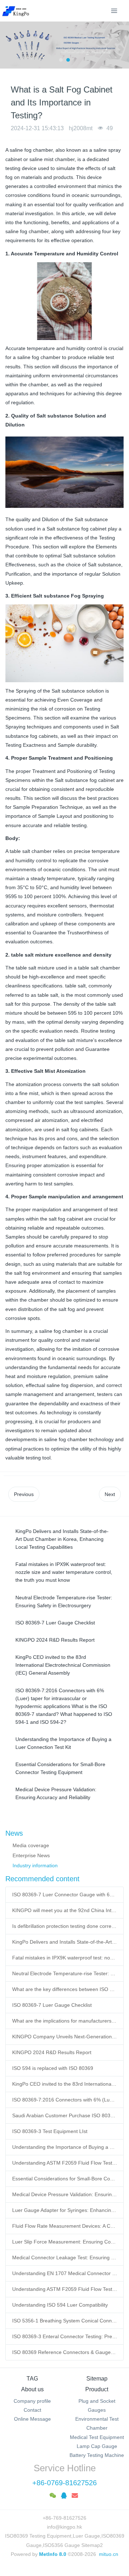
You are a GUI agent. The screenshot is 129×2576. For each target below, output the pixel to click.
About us (32, 2389)
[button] (9, 45)
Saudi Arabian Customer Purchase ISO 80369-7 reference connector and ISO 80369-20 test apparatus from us (65, 2115)
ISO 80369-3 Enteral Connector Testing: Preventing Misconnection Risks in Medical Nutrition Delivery (65, 2336)
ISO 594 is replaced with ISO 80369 (53, 2068)
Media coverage (31, 1845)
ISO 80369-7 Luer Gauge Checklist (52, 2005)
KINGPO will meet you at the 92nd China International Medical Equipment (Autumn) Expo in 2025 (65, 1910)
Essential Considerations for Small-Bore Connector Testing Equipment (65, 2179)
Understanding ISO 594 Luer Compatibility (60, 2305)
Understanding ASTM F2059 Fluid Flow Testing (65, 2289)
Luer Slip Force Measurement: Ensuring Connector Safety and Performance (65, 2242)
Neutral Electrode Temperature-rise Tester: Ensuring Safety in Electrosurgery (65, 1973)
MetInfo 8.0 (53, 2554)
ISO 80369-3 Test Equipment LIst (50, 2131)
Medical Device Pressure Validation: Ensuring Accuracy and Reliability (65, 2194)
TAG (32, 2379)
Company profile (32, 2401)
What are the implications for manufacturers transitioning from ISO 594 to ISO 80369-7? (65, 2021)
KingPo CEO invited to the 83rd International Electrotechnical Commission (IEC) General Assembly (65, 2084)
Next (110, 1494)
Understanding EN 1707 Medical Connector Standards (65, 2273)
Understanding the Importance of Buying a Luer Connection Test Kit (65, 2147)
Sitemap (97, 2379)
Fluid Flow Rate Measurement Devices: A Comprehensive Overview (65, 2226)
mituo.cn (109, 2554)
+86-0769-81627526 (64, 2483)
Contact (32, 2410)
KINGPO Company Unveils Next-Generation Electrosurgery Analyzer (65, 2037)
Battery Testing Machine (97, 2455)
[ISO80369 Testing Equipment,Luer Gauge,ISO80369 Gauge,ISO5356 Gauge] (20, 11)
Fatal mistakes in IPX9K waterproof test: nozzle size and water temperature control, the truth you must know (65, 1958)
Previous (24, 1494)
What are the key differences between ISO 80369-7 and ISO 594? (65, 1989)
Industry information (35, 1865)
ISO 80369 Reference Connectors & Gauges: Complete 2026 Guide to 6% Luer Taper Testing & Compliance (65, 2352)
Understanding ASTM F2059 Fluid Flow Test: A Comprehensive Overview (65, 2163)
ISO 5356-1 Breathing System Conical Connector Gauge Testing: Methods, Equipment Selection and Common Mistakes (65, 2321)
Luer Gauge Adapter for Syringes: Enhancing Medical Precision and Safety (65, 2210)
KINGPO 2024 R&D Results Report (52, 2052)
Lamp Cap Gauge (97, 2446)
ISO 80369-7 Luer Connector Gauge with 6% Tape (65, 1895)
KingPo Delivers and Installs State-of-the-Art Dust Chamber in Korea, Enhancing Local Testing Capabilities (65, 1942)
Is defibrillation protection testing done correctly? (65, 1926)
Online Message (32, 2419)
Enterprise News (31, 1855)
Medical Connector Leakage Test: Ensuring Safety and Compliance (65, 2257)
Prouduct (97, 2389)
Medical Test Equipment (97, 2437)
